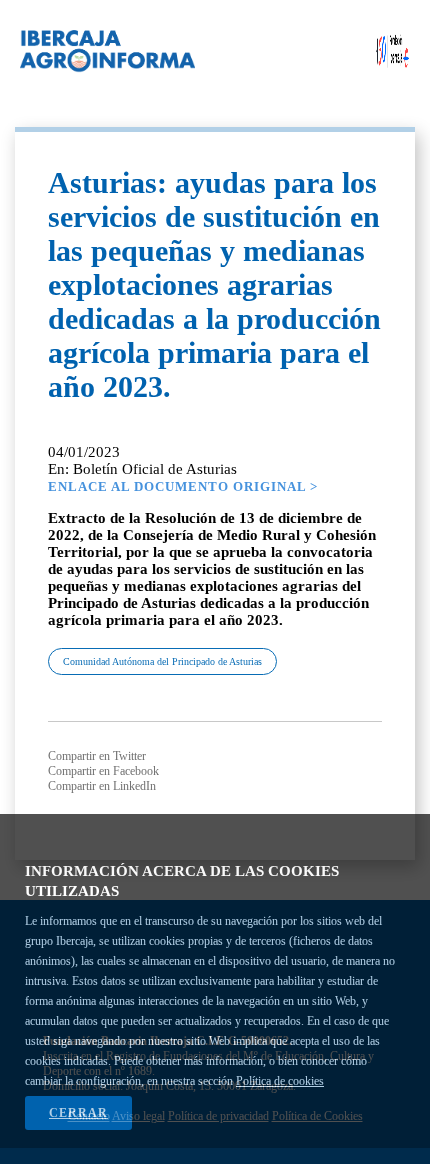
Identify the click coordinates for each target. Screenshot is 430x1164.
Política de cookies (280, 1081)
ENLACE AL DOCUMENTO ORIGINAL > (183, 486)
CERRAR (78, 1113)
